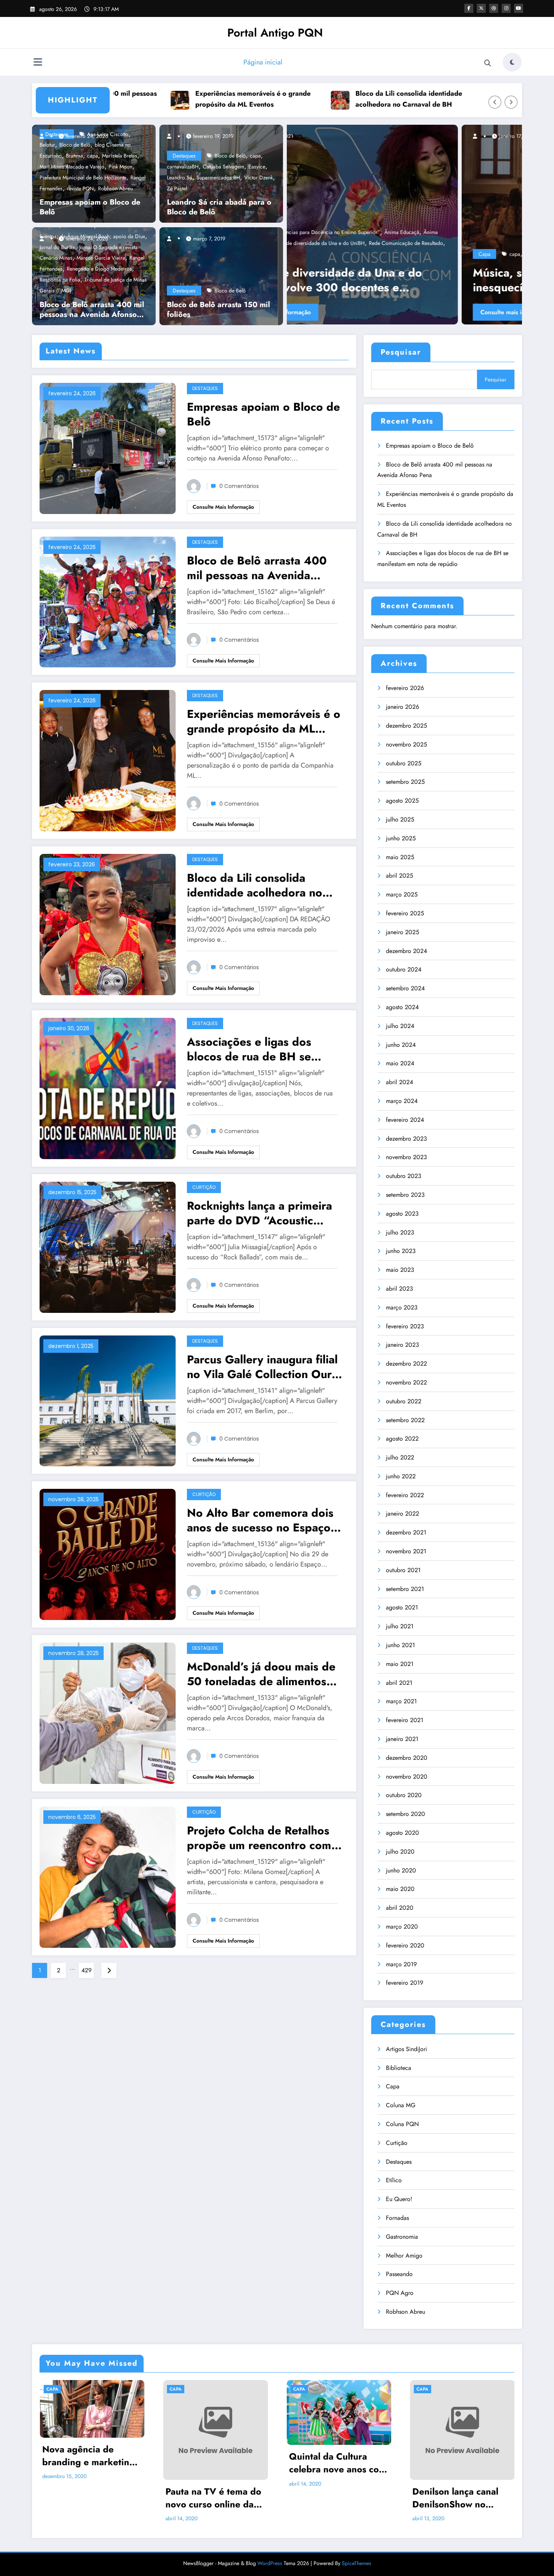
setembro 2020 (406, 1814)
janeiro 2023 (402, 1345)
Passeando (399, 2274)
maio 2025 (400, 857)
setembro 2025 (405, 782)
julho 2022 (400, 1457)
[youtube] (519, 8)
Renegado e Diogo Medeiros (99, 269)
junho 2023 (401, 1251)
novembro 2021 (406, 1551)
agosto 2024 (402, 1007)
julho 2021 (400, 1626)
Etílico (394, 2180)
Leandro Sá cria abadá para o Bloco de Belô (219, 207)
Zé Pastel (177, 188)
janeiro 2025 (402, 932)
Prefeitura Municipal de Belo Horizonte (83, 177)
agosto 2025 (402, 801)
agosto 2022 (402, 1439)
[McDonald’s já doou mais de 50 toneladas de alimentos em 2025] (108, 1712)
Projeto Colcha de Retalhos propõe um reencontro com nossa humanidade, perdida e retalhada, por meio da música (265, 1838)
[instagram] (506, 8)
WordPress (270, 2563)
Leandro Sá (180, 177)
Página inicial (263, 62)
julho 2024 (400, 1026)
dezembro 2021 (406, 1532)
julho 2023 (400, 1232)
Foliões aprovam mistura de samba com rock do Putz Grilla (402, 280)
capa (93, 156)
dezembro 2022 (406, 1364)
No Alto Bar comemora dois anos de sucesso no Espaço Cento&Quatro (260, 1520)
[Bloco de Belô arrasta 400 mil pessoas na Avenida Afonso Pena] (108, 601)
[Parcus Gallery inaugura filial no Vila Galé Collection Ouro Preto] (108, 1400)
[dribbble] (494, 8)
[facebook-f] (469, 8)
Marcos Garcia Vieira (101, 258)
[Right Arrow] (511, 102)
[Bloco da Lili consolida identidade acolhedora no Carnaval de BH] (108, 924)
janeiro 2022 (402, 1514)
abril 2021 (399, 1683)
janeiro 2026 (402, 707)
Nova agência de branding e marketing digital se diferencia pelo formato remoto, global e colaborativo (89, 2456)
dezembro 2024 (406, 951)
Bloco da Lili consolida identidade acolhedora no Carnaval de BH (306, 99)
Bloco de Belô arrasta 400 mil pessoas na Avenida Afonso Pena (92, 310)
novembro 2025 (406, 744)
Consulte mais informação (340, 312)
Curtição (204, 1187)
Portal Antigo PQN (275, 33)
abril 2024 (399, 1082)
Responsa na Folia (60, 280)
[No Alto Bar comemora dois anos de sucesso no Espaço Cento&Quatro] (108, 1554)
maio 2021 (400, 1664)
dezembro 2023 (406, 1139)
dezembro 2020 (407, 1758)
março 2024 (402, 1101)
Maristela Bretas (120, 156)
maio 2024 (400, 1063)
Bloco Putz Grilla (418, 254)
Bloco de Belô (230, 156)
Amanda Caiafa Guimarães (365, 254)
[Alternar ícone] (38, 63)
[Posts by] (45, 136)
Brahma (74, 156)
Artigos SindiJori (406, 2049)
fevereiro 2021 (405, 1720)
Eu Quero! (399, 2199)
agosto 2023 (402, 1214)
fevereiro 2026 (405, 688)
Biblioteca (399, 2068)
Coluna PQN (402, 2124)
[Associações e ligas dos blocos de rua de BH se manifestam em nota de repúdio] (108, 1088)
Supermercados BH (218, 177)
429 (86, 1970)
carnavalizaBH (183, 167)
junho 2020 (401, 1870)
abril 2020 (400, 1908)
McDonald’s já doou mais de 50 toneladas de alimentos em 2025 (261, 1674)
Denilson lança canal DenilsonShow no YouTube (455, 2498)
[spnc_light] (512, 62)
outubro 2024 (404, 969)
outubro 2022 (404, 1401)
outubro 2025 (404, 763)
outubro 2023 (404, 1176)
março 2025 (402, 894)
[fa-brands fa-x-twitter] (481, 8)
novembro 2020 (407, 1777)
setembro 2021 (405, 1589)
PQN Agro (400, 2293)
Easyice (257, 167)
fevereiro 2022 (405, 1495)
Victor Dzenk (259, 177)
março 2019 (401, 1964)
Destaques (184, 156)
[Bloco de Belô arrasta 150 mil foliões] (219, 275)
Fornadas (397, 2218)
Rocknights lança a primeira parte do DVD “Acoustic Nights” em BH (259, 1213)
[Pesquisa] (488, 63)
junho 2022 (401, 1476)
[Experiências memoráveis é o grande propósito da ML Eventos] (108, 760)
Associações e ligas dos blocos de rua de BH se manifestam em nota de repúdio (472, 99)
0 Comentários (239, 486)
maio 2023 (400, 1270)
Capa (310, 254)
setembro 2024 (405, 988)
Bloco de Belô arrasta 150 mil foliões (218, 310)
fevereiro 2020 (405, 1945)
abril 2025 (399, 876)
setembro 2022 (405, 1420)
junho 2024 (401, 1045)
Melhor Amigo (404, 2256)
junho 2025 (401, 838)
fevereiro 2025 (405, 913)
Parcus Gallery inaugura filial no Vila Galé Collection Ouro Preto (263, 1367)
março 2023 (402, 1307)
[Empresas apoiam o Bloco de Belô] (108, 447)
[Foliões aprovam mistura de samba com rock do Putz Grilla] (404, 225)
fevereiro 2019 (405, 1983)
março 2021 (401, 1701)
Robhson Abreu (115, 188)
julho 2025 (400, 819)
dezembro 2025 (406, 726)
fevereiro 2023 (405, 1326)
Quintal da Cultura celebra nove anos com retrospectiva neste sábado (338, 2463)
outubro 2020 (404, 1795)
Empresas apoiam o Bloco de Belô (90, 207)
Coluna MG (401, 2105)
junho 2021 (400, 1645)
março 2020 (402, 1927)
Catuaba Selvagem (223, 167)
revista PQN (80, 188)
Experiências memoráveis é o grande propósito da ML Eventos (150, 99)
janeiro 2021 (402, 1739)
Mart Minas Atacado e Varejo (72, 167)
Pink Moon (120, 167)
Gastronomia (402, 2237)
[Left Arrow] (495, 102)
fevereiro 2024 (405, 1120)
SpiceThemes (357, 2563)
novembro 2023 (406, 1157)
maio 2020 (400, 1889)
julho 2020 (400, 1852)
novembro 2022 (406, 1382)
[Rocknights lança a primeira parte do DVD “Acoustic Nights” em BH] (108, 1246)
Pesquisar (401, 352)
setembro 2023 (405, 1195)
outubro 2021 (403, 1570)
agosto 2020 (402, 1833)
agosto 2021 (402, 1607)
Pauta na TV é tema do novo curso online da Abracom (213, 2498)
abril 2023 (399, 1289)
